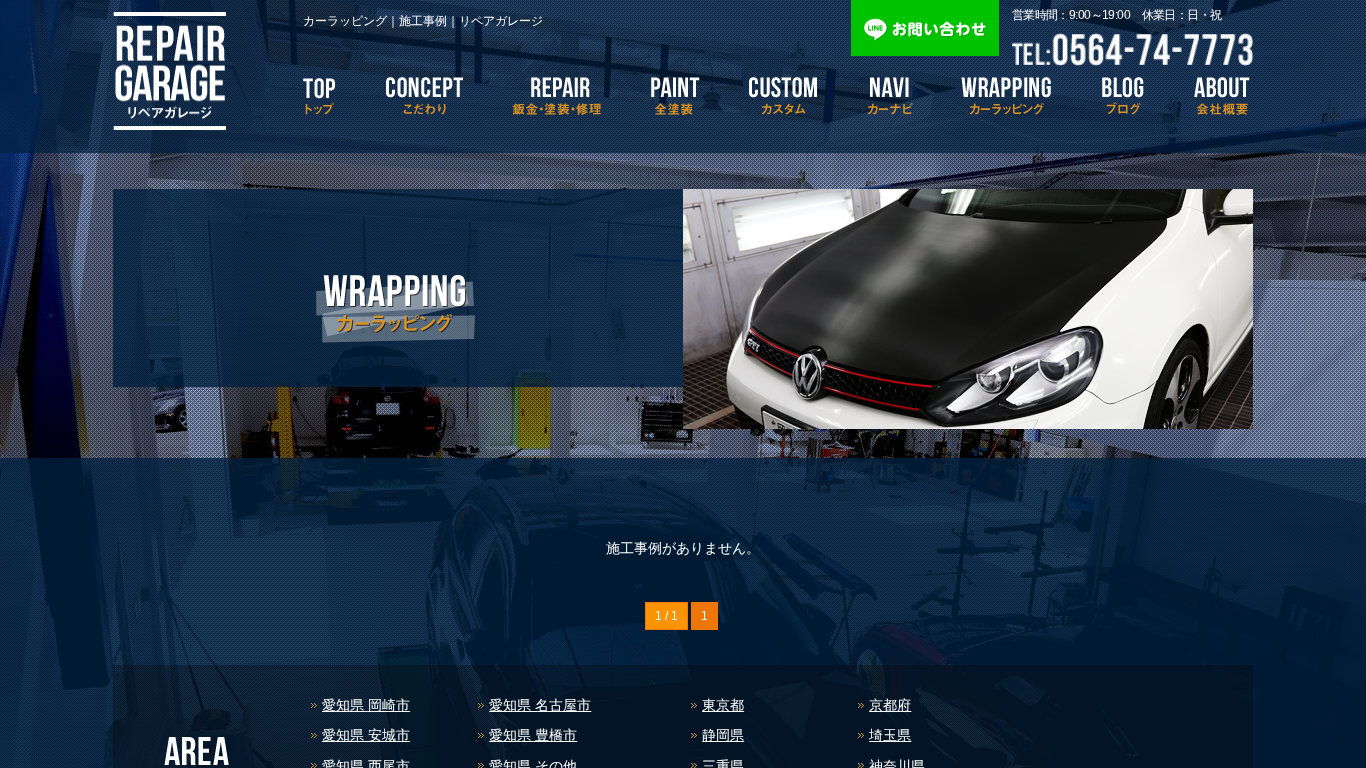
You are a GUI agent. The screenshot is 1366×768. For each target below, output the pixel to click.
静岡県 (723, 735)
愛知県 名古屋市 (540, 705)
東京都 (723, 705)
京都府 (890, 705)
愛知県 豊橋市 (533, 735)
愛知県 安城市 (366, 735)
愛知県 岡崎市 (366, 705)
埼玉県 (890, 735)
